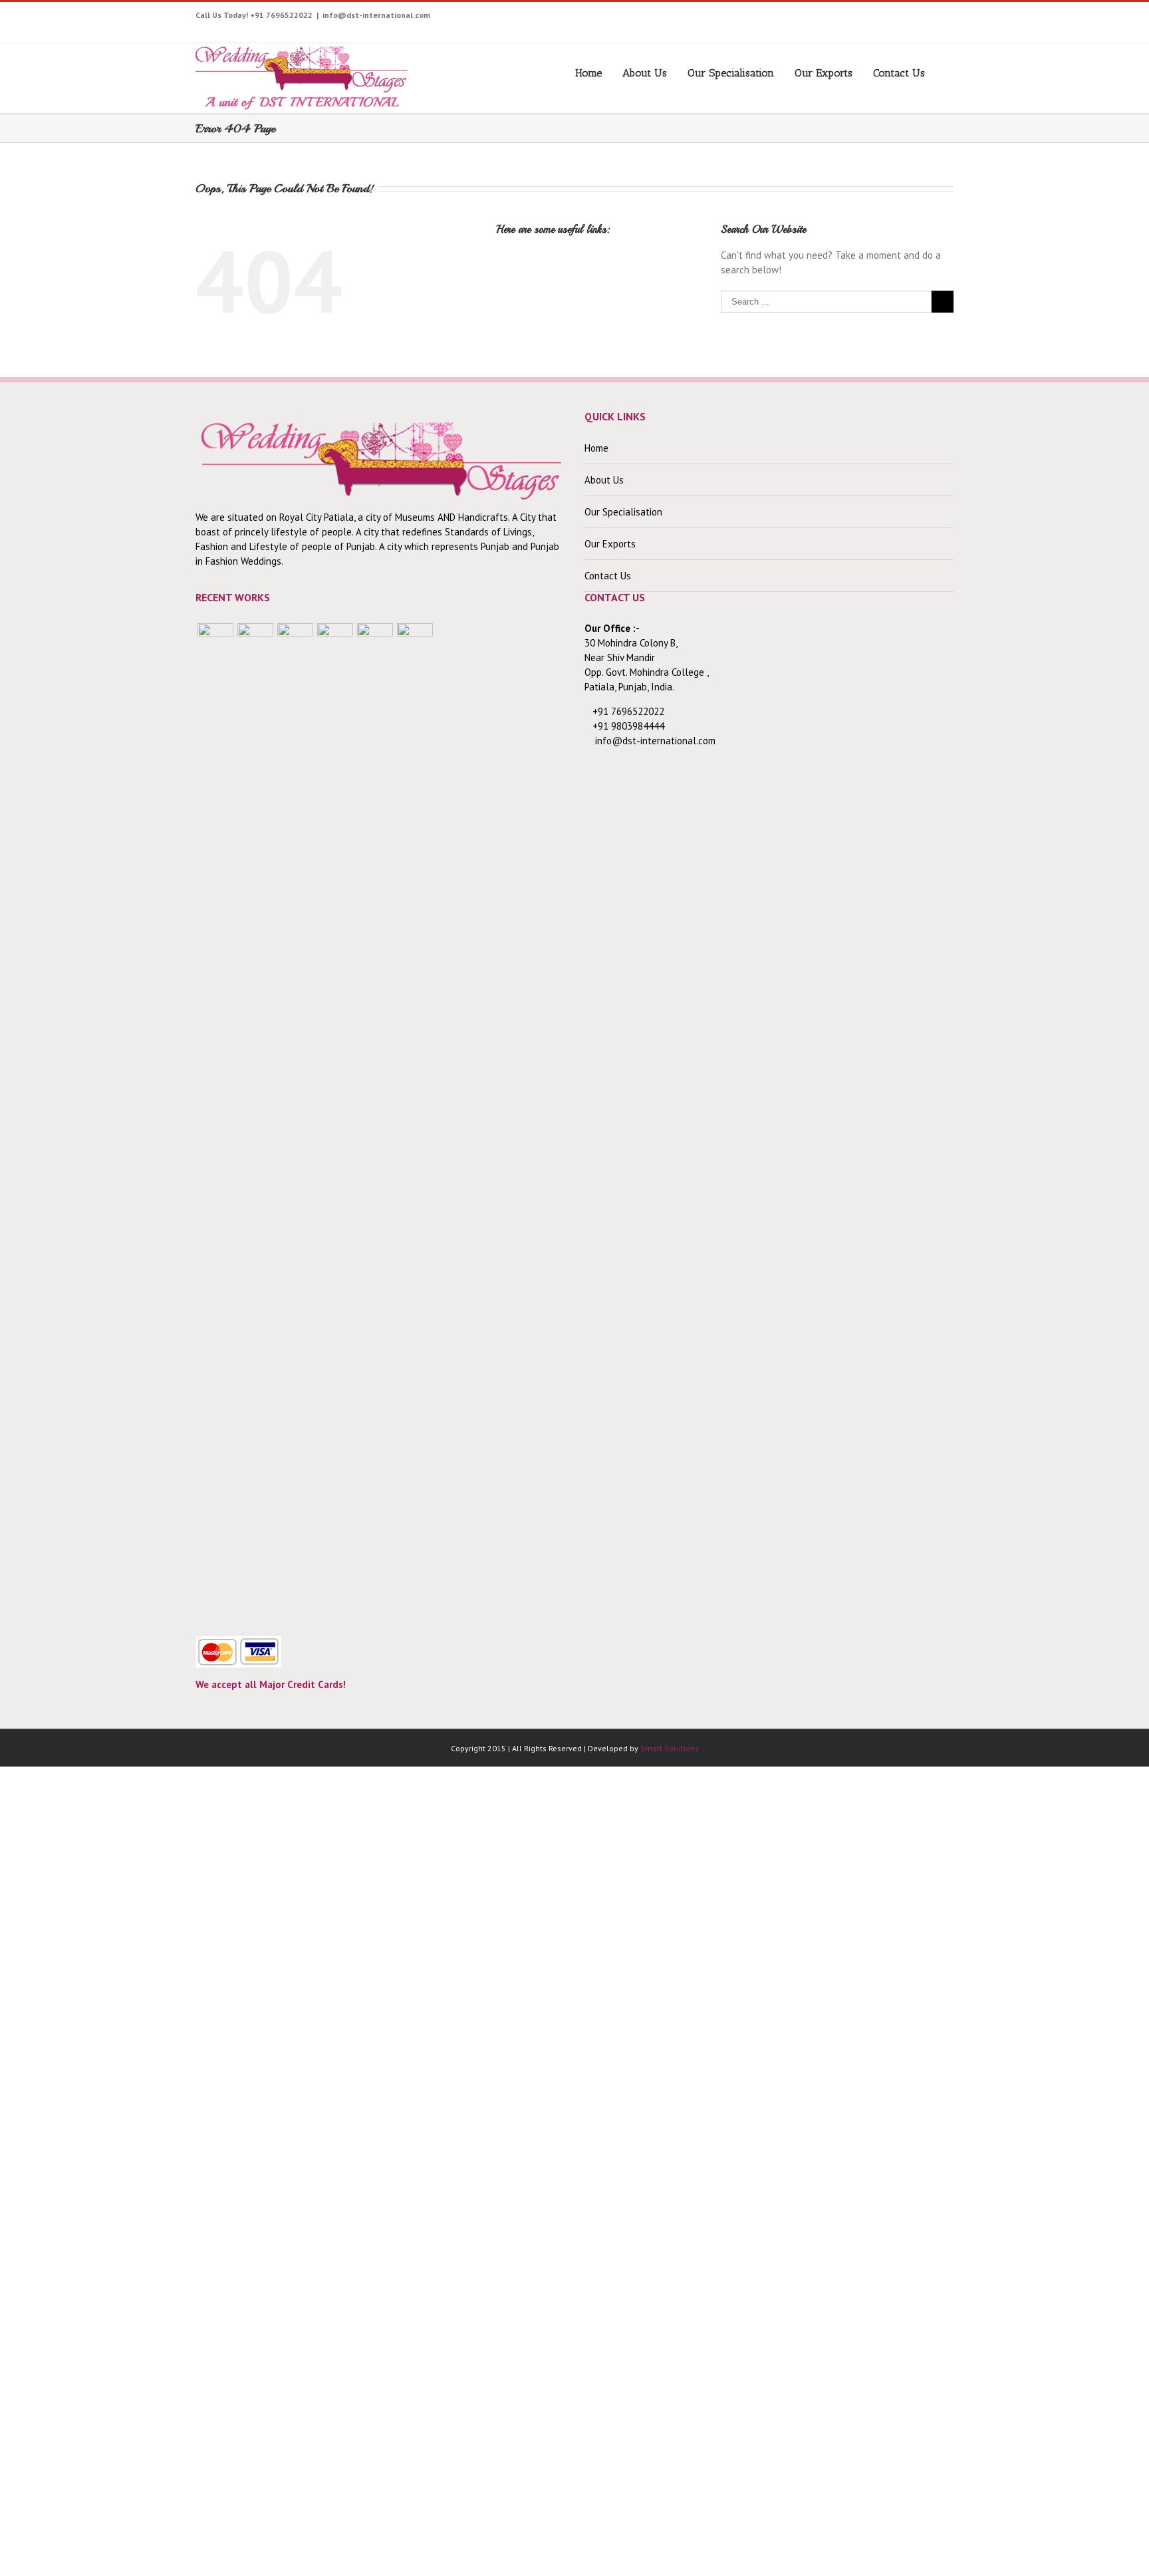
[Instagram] (833, 18)
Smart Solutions (670, 1748)
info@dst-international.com (376, 15)
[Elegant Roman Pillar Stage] (375, 1122)
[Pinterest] (854, 18)
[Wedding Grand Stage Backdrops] (255, 1122)
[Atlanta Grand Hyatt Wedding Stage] (335, 1122)
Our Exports (824, 73)
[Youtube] (813, 18)
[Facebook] (772, 18)
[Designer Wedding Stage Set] (295, 1122)
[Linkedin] (937, 18)
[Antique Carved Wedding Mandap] (215, 1122)
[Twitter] (792, 18)
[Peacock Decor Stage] (415, 1122)
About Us (645, 73)
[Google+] (895, 18)
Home (588, 73)
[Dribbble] (916, 18)
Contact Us (899, 73)
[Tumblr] (875, 18)
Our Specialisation (731, 73)
